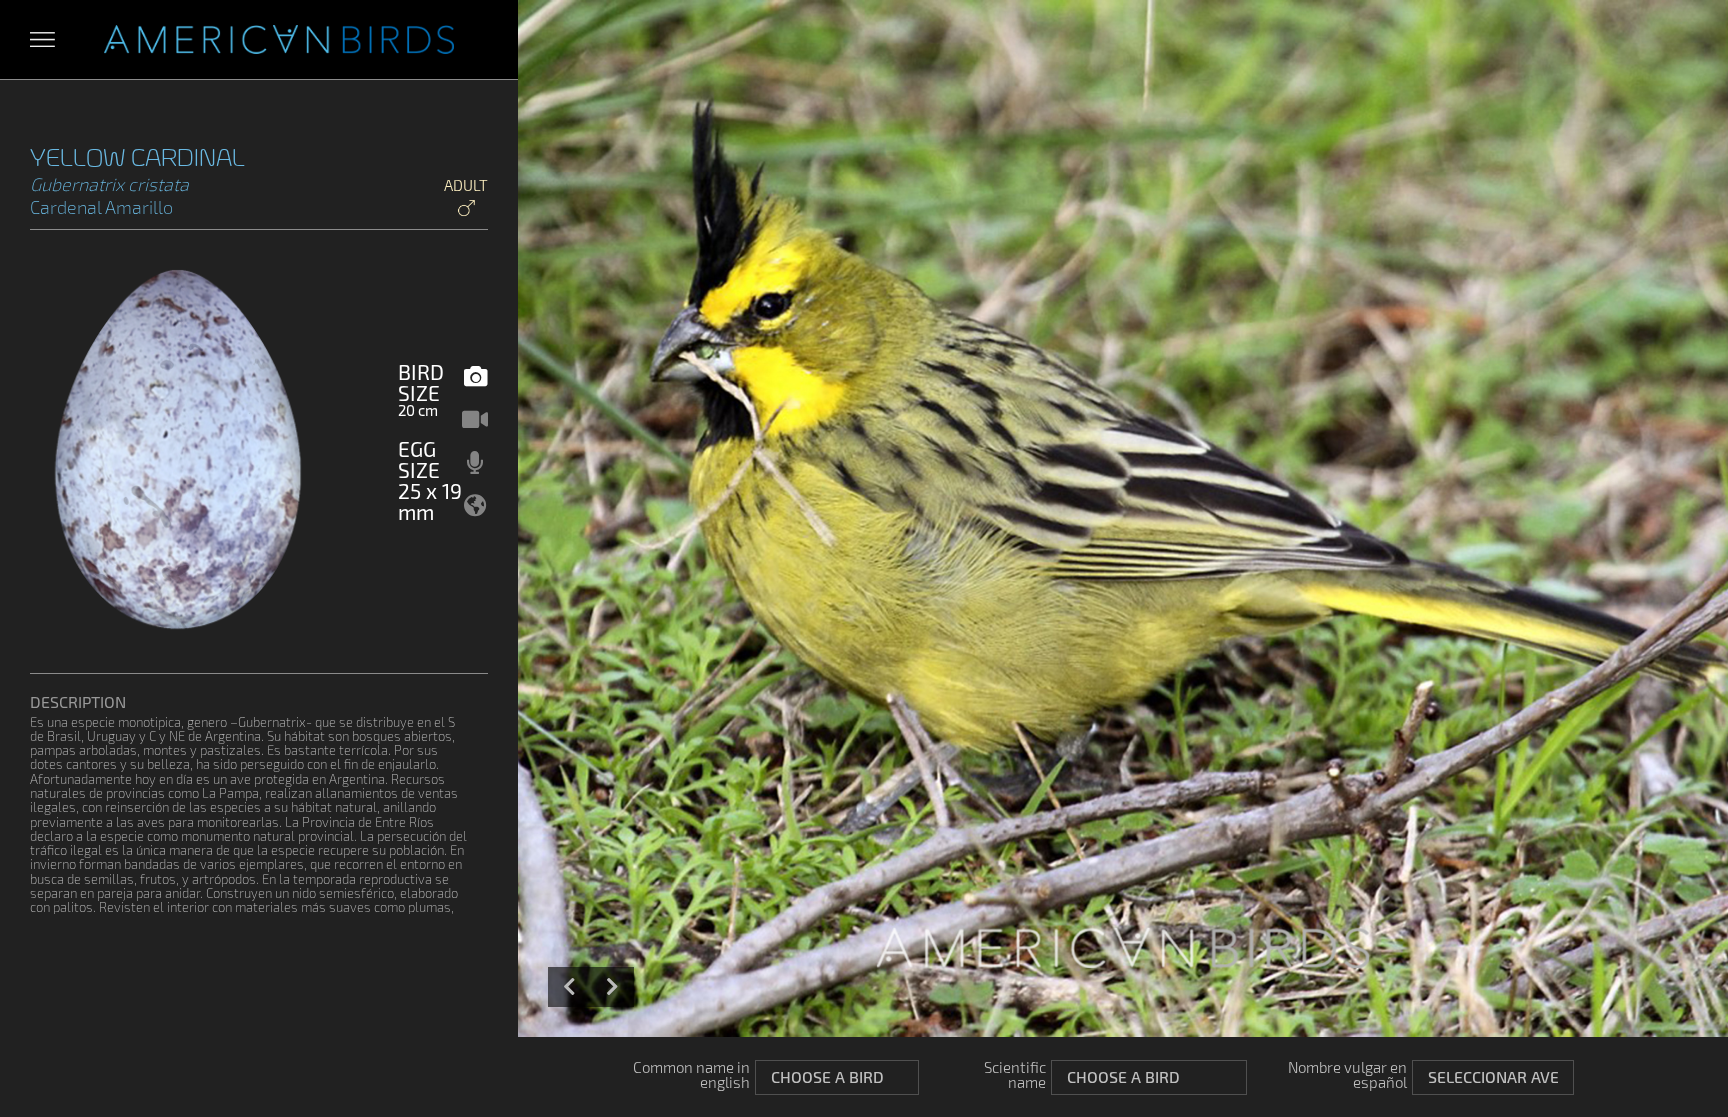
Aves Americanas (279, 40)
